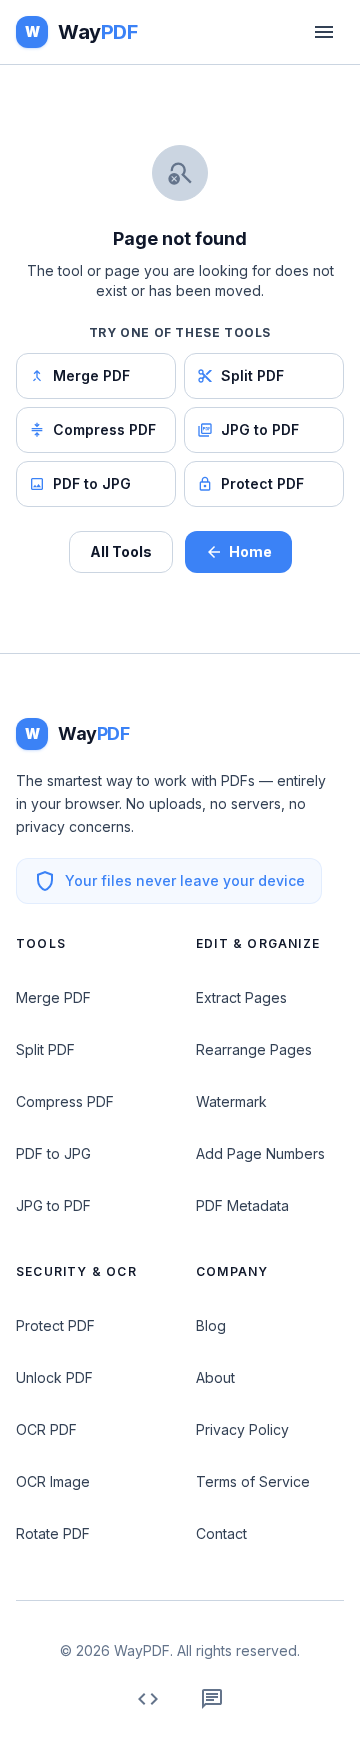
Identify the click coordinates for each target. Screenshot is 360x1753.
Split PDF (252, 375)
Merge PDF (91, 375)
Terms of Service (253, 1481)
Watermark (231, 1101)
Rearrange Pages (254, 1049)
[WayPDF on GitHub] (148, 1699)
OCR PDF (46, 1429)
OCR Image (53, 1481)
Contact (221, 1533)
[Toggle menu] (324, 32)
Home (250, 551)
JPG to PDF (260, 429)
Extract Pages (241, 997)
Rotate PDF (53, 1533)
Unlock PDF (54, 1377)
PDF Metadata (242, 1205)
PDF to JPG (92, 483)
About (215, 1377)
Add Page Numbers (260, 1153)
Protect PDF (262, 483)
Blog (211, 1325)
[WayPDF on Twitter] (212, 1699)
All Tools (121, 551)
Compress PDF (104, 429)
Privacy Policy (242, 1429)
